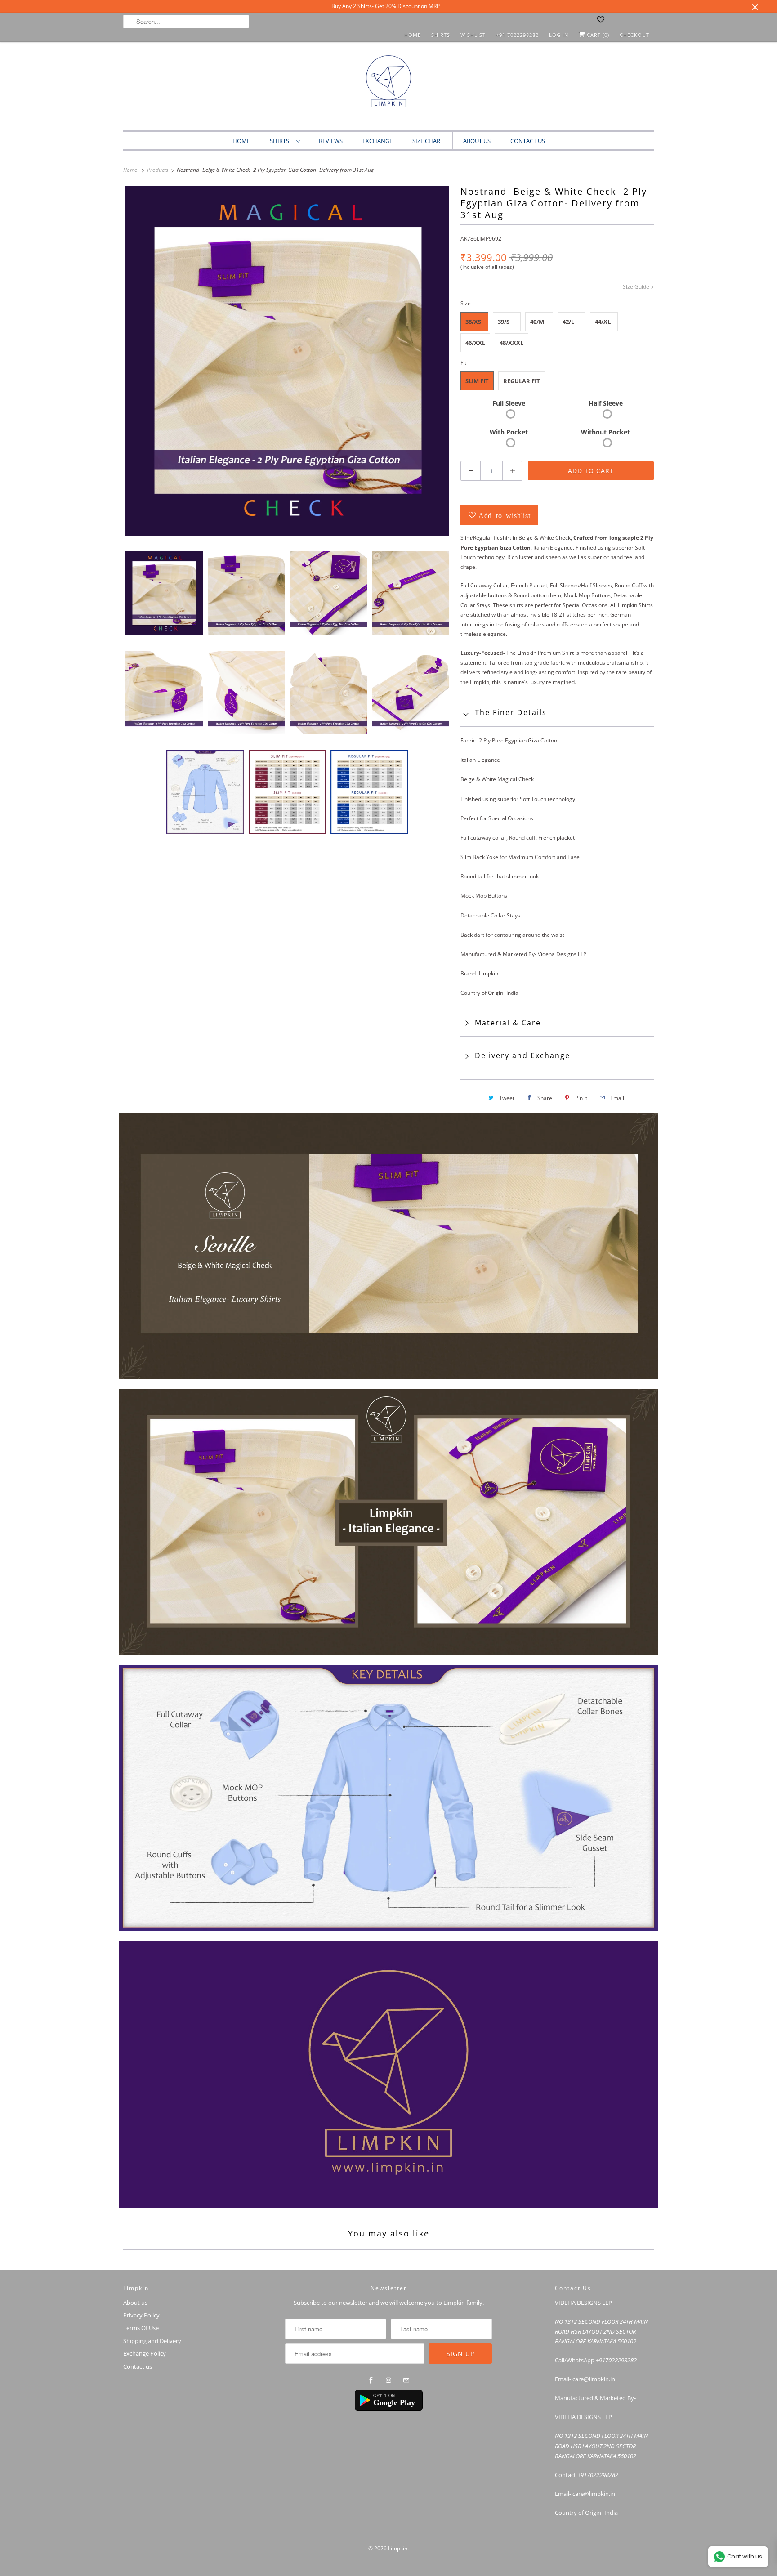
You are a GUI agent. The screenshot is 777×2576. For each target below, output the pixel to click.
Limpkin (398, 2548)
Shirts (441, 35)
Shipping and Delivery (152, 2341)
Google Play (394, 2402)
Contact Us (528, 141)
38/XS (473, 322)
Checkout (634, 35)
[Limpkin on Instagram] (388, 2380)
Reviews (331, 141)
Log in (559, 35)
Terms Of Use (141, 2328)
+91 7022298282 (517, 35)
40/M (537, 322)
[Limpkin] (388, 88)
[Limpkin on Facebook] (371, 2380)
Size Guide (637, 287)
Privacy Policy (141, 2315)
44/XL (603, 322)
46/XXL (475, 343)
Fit (463, 363)
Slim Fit (477, 381)
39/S (504, 322)
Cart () (597, 35)
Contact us (138, 2366)
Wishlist (473, 35)
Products (158, 170)
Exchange (377, 141)
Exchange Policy (145, 2353)
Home (413, 35)
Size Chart (428, 141)
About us (477, 141)
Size (466, 303)
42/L (568, 322)
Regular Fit (522, 381)
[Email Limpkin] (406, 2380)
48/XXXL (511, 343)
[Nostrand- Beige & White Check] (287, 361)
